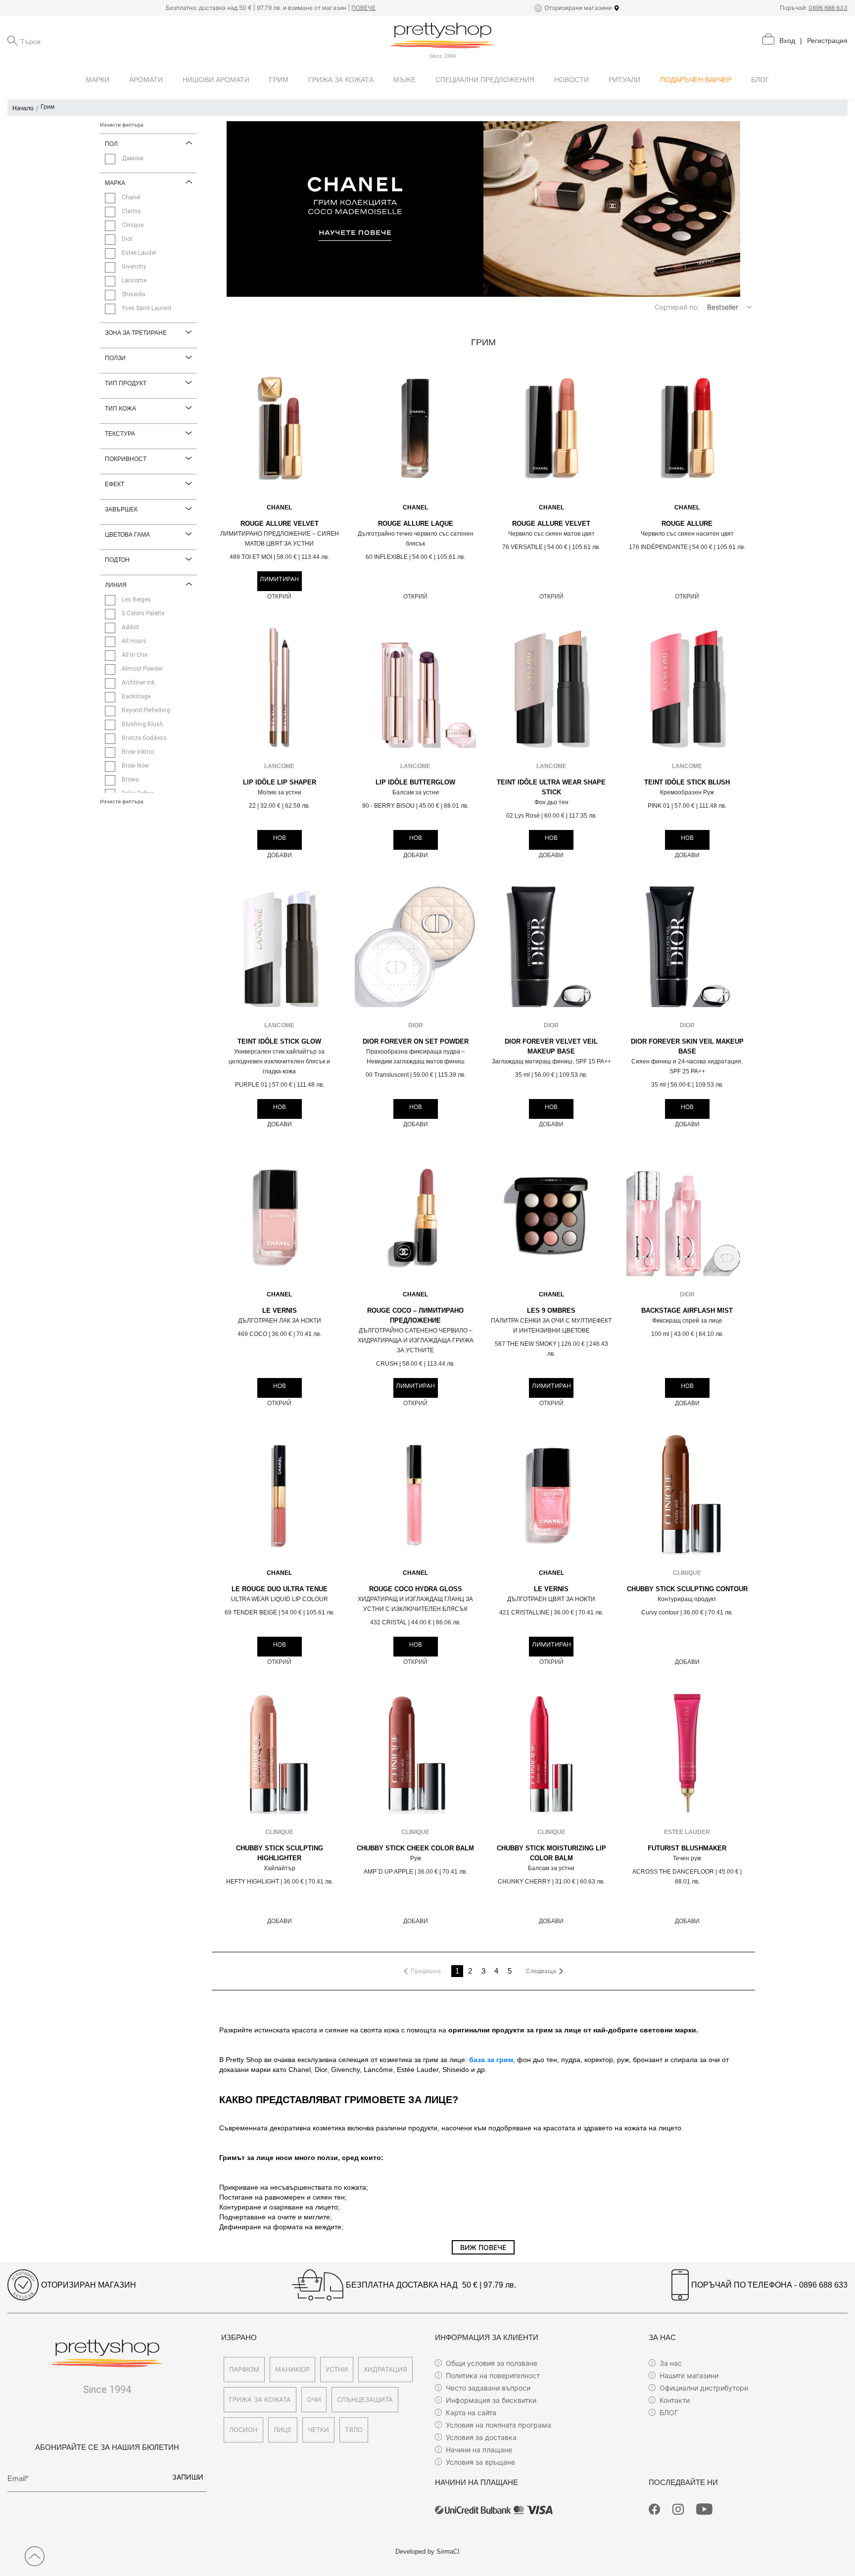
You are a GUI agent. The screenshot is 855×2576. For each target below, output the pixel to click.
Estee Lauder (687, 1832)
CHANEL (279, 507)
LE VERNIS (280, 1311)
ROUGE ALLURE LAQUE (416, 524)
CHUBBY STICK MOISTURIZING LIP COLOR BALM (551, 1853)
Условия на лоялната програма (499, 2425)
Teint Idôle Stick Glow (279, 1042)
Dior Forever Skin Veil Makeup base (687, 1047)
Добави (280, 855)
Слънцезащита (365, 2399)
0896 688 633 (828, 8)
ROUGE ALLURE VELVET (280, 524)
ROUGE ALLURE (687, 524)
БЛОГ (669, 2413)
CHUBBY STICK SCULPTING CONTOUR (687, 1589)
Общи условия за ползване (492, 2363)
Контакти (675, 2400)
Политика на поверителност (493, 2375)
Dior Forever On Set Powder (416, 1042)
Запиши (188, 2477)
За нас (671, 2363)
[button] (749, 307)
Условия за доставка (481, 2437)
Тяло (354, 2430)
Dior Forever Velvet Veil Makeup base (551, 1047)
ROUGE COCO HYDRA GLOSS (416, 1589)
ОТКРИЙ (279, 597)
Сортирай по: (677, 307)
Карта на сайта (471, 2413)
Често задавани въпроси (488, 2388)
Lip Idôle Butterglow (415, 782)
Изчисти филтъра (122, 125)
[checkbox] (110, 159)
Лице (283, 2430)
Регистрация (827, 41)
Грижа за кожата (260, 2399)
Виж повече (483, 2247)
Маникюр (292, 2369)
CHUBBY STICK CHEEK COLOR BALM (415, 1848)
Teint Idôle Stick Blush (687, 782)
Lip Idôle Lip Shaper (280, 782)
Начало (23, 108)
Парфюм (244, 2369)
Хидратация (385, 2369)
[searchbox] (70, 41)
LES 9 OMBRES (551, 1311)
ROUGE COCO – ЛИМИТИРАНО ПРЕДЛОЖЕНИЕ (415, 1316)
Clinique (687, 1573)
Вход (787, 41)
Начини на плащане (479, 2450)
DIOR (416, 1025)
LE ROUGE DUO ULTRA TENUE (280, 1589)
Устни (337, 2369)
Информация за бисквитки (491, 2400)
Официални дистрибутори (704, 2388)
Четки (318, 2430)
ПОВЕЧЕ (363, 8)
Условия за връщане (480, 2462)
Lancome (279, 766)
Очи (314, 2399)
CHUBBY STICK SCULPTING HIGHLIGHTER (280, 1853)
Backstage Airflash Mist (687, 1311)
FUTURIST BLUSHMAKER (687, 1848)
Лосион (243, 2430)
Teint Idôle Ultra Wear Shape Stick (551, 787)
